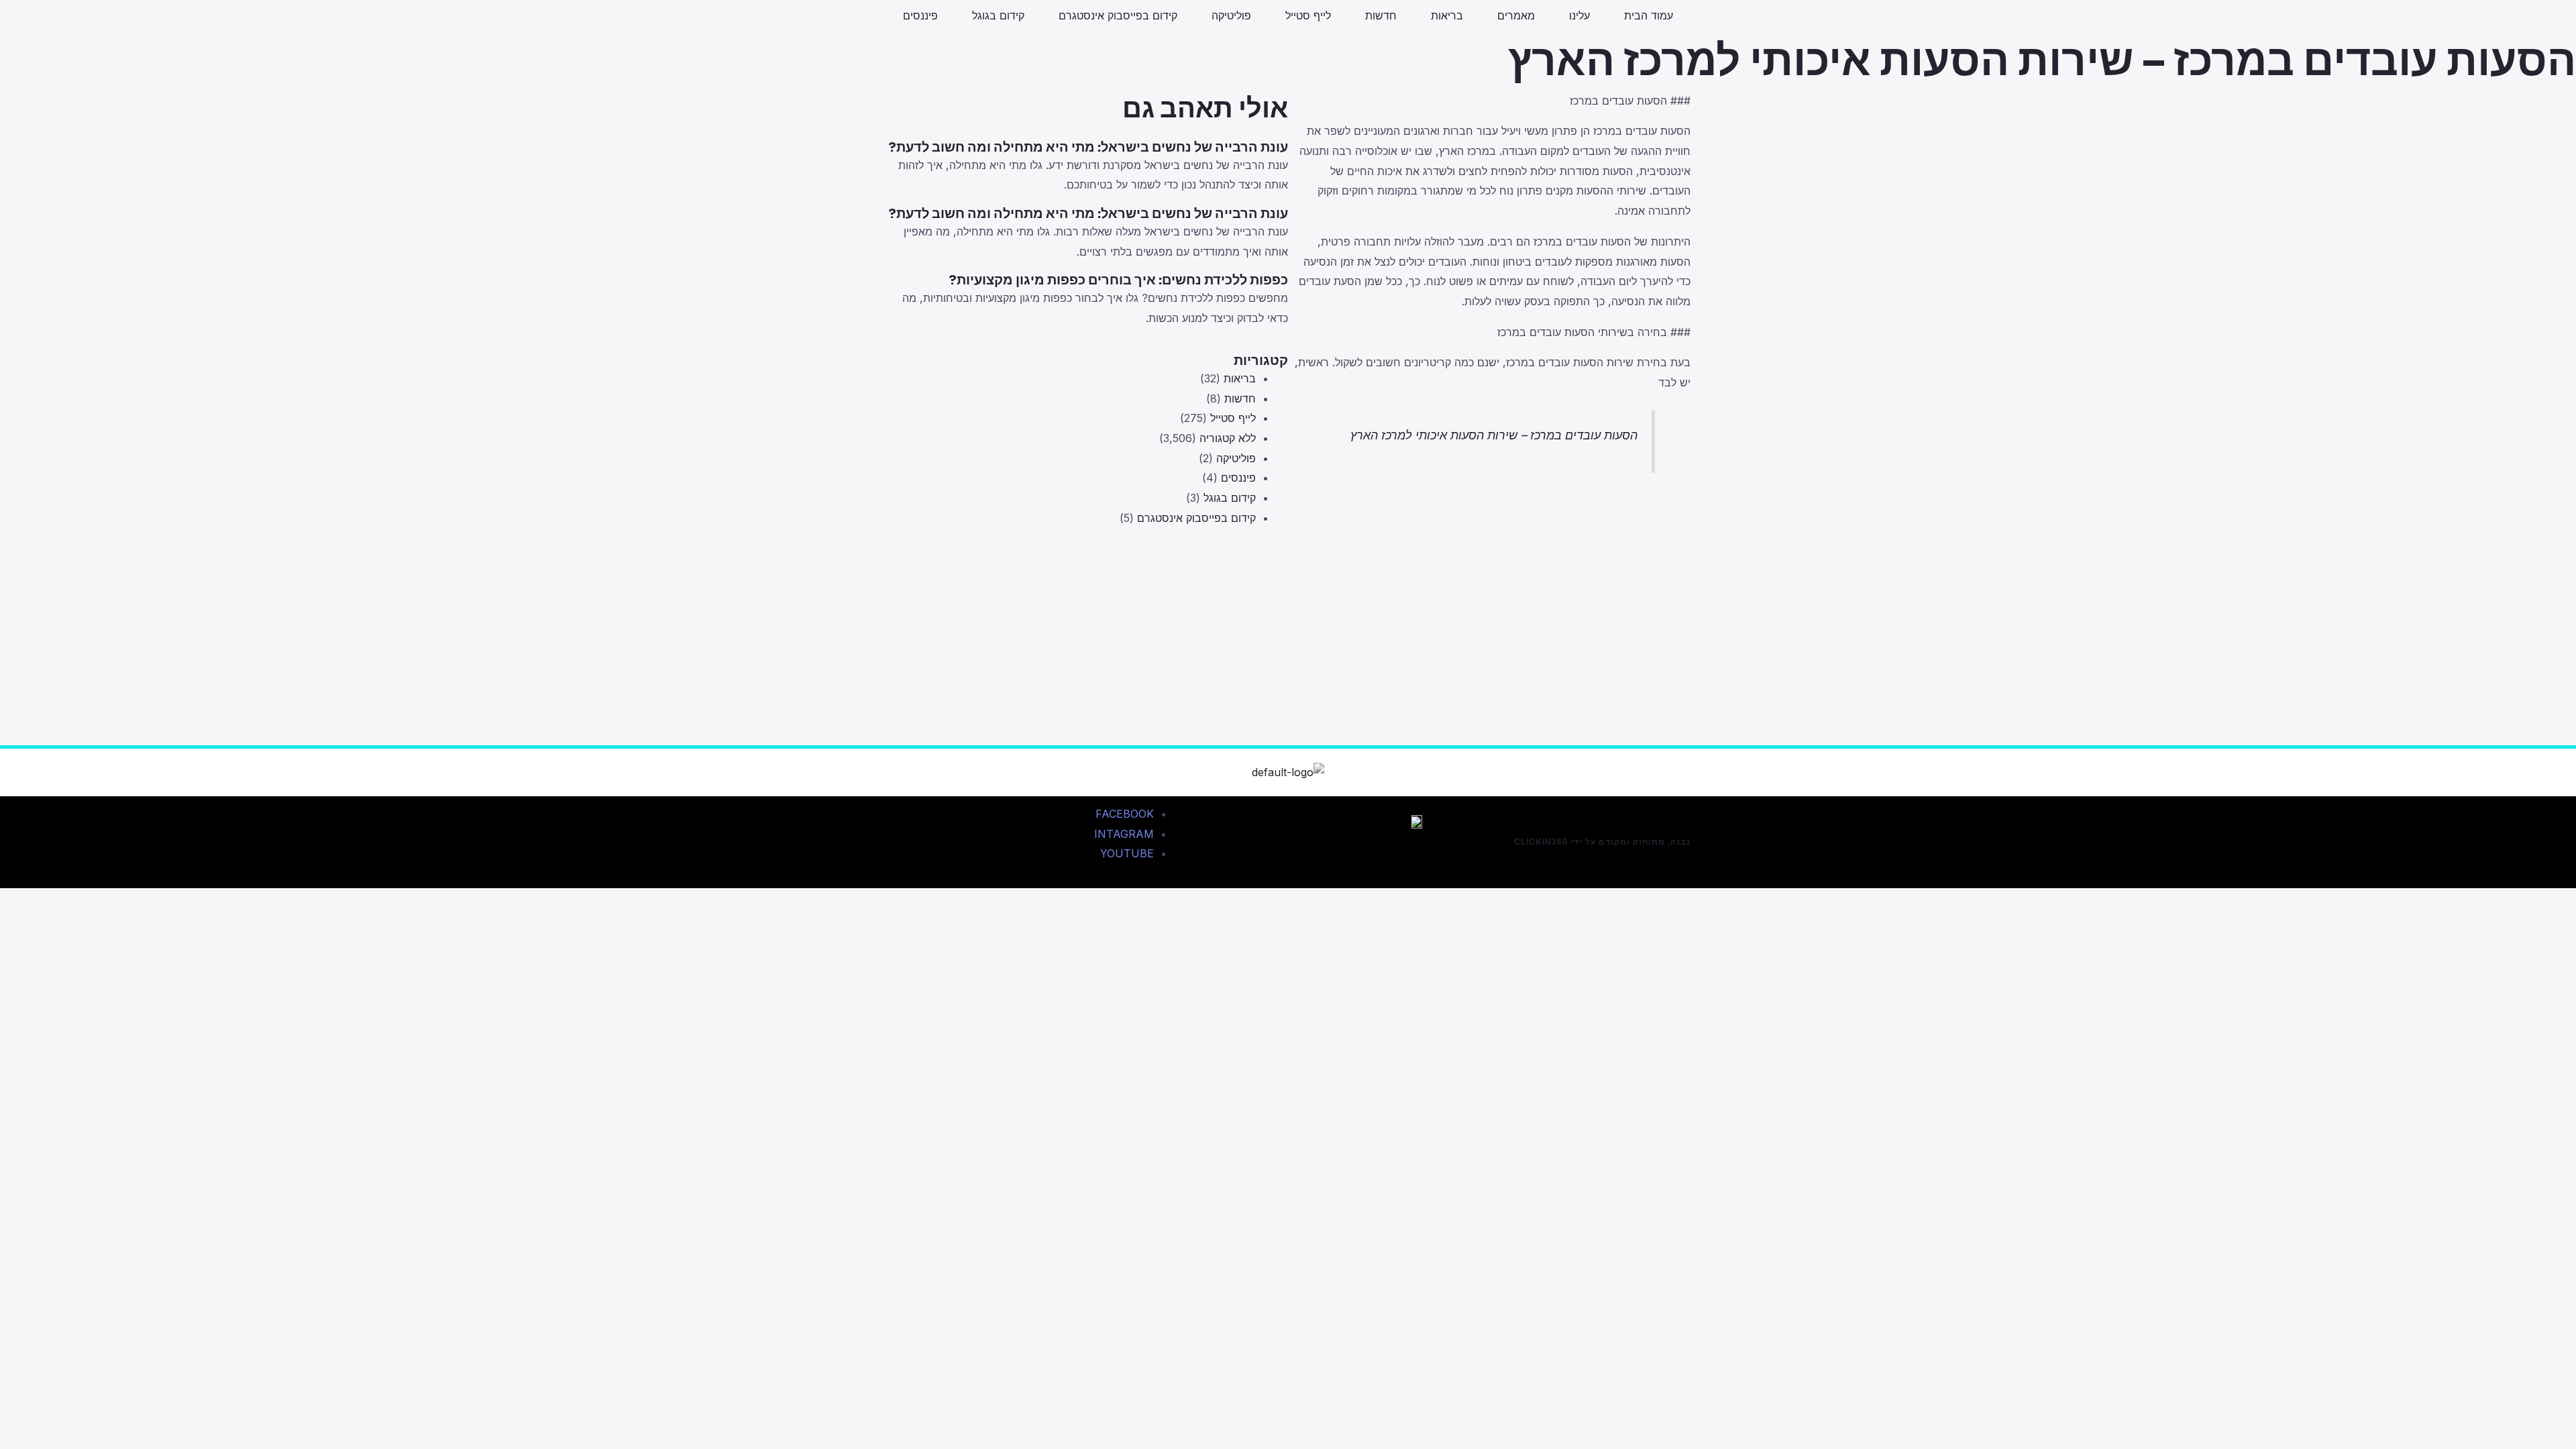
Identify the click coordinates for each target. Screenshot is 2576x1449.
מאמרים (1516, 15)
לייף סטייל (1308, 15)
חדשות (1381, 15)
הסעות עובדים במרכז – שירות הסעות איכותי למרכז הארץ (1494, 435)
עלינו (1579, 15)
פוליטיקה (1231, 15)
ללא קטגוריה (1228, 438)
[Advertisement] (1087, 651)
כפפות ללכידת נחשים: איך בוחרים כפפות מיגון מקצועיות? (1118, 280)
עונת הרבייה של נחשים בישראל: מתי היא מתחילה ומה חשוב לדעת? (1088, 147)
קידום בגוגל (998, 15)
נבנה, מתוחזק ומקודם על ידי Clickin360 (1602, 842)
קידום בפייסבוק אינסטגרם (1118, 15)
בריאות (1447, 15)
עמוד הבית (1649, 15)
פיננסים (920, 15)
